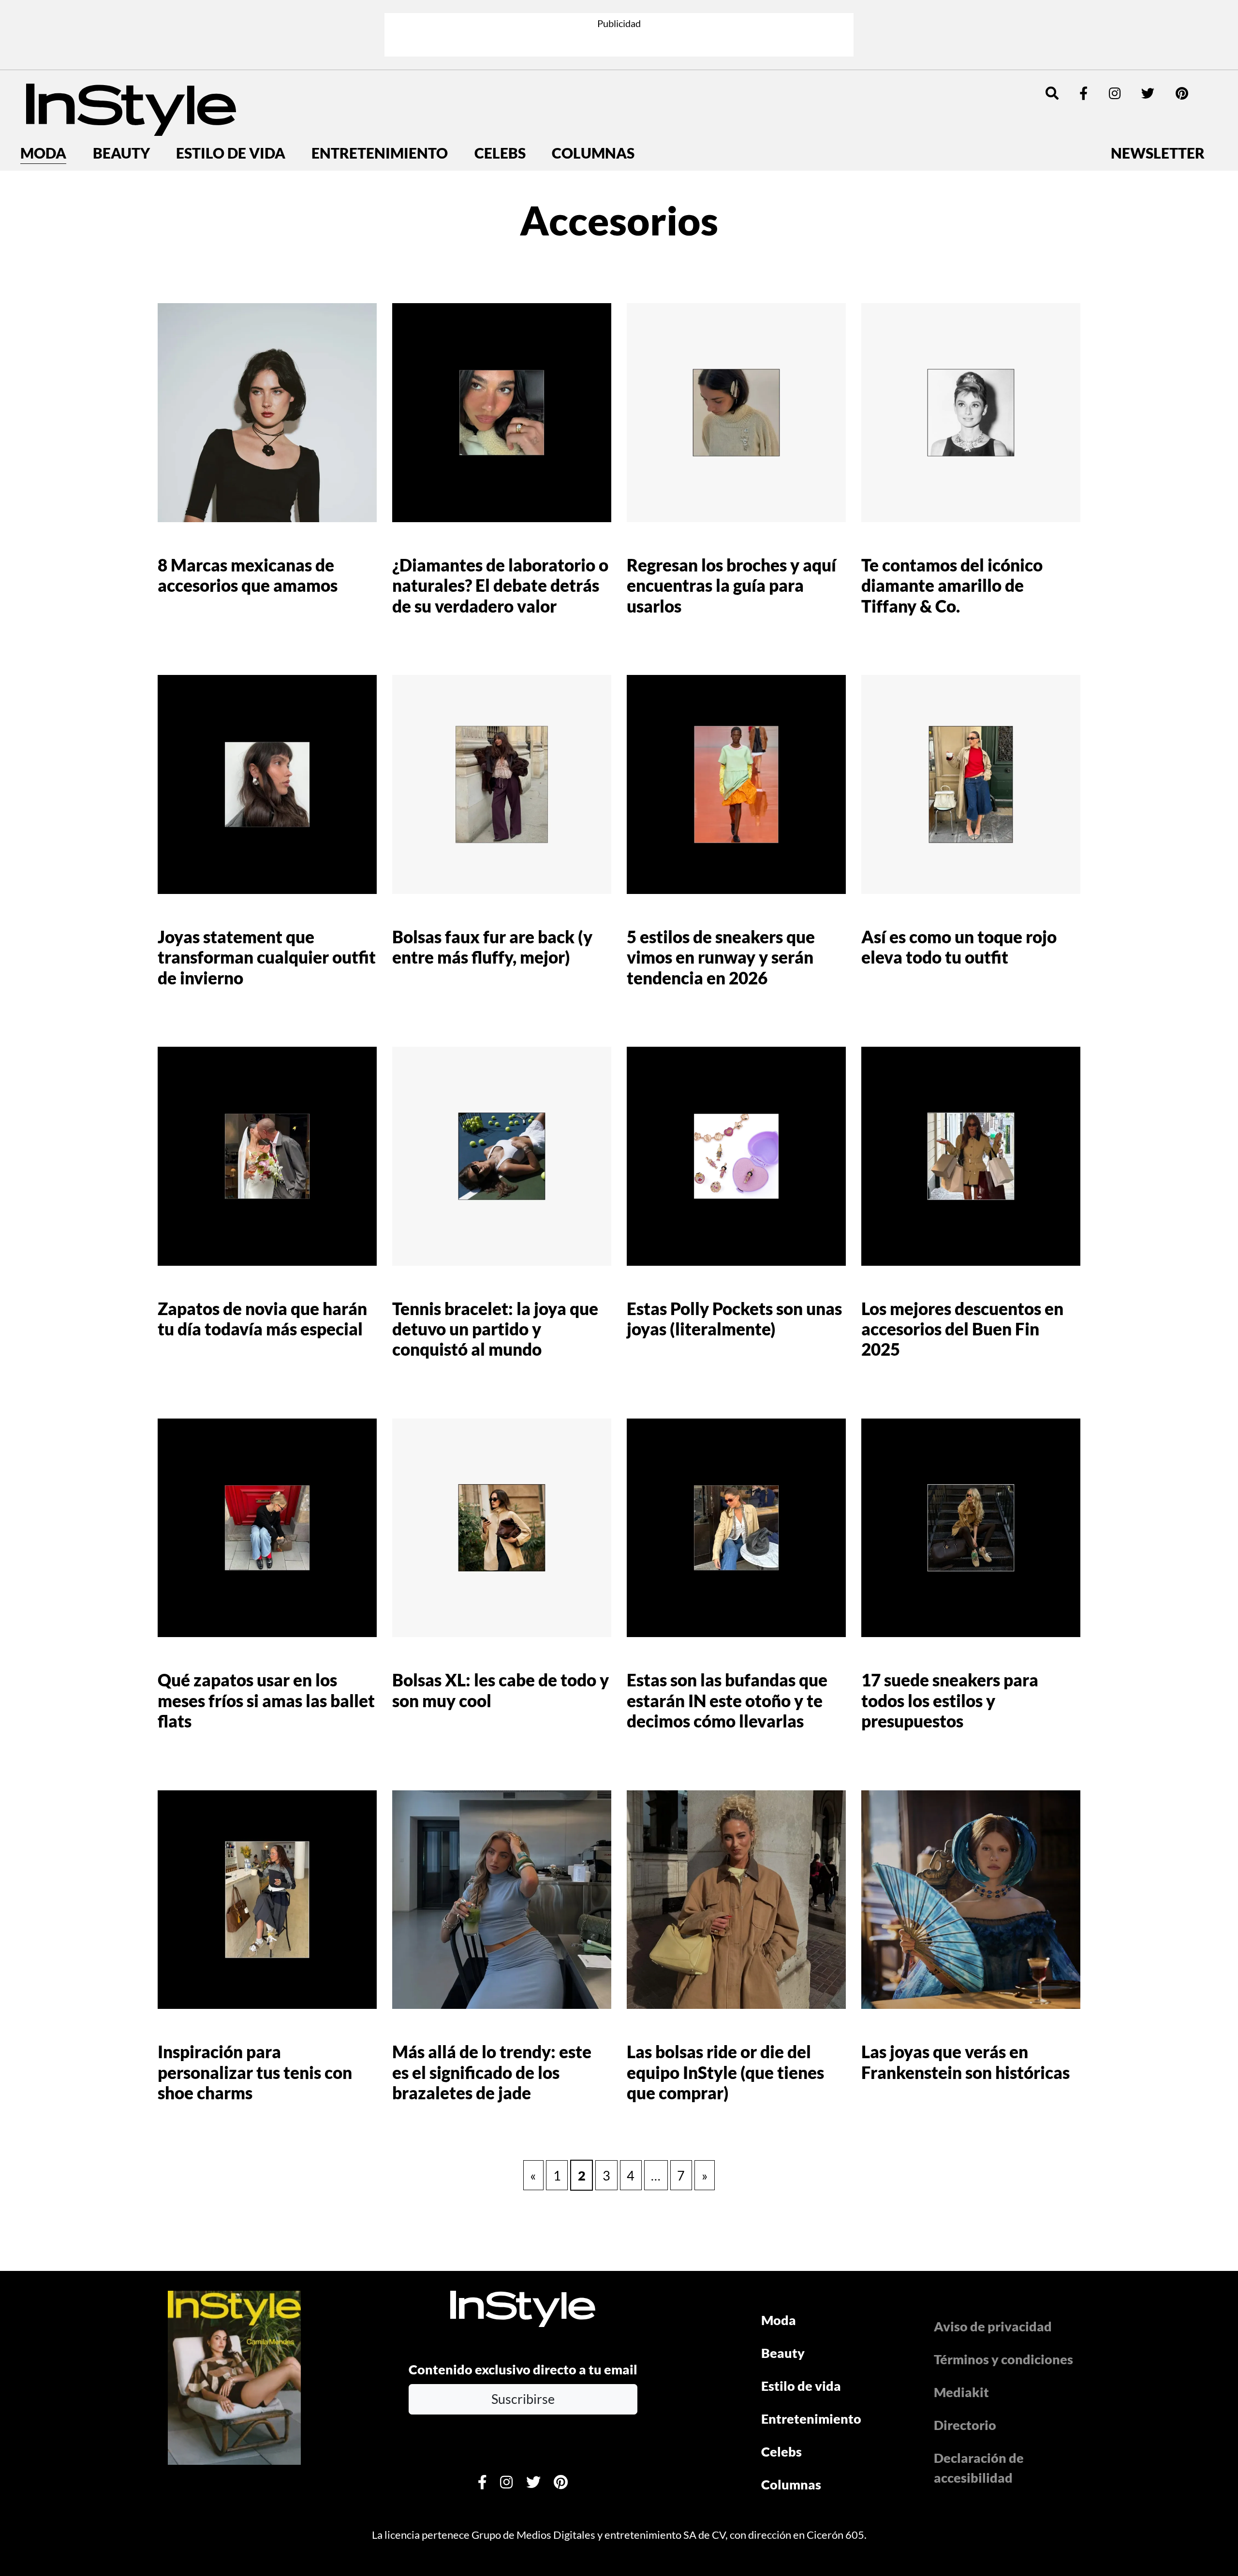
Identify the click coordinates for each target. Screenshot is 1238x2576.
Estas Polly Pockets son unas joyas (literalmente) (734, 1319)
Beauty (121, 153)
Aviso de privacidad (993, 2326)
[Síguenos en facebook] (1083, 93)
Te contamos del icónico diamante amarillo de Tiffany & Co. (952, 585)
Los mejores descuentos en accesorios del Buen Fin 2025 (962, 1329)
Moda (43, 153)
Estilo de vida (231, 153)
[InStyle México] (131, 108)
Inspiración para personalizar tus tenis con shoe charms (255, 2072)
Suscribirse (523, 2399)
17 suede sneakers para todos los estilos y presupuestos (950, 1700)
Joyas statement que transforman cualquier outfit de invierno (267, 957)
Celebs (500, 153)
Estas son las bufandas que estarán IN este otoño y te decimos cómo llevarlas (727, 1700)
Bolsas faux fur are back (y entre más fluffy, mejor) (492, 947)
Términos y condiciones (1003, 2359)
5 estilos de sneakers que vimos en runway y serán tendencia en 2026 (721, 957)
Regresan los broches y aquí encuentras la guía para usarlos (731, 585)
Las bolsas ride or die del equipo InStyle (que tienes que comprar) (725, 2072)
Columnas (593, 153)
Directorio (965, 2425)
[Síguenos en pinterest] (1182, 93)
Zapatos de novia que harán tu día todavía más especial (262, 1319)
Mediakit (961, 2392)
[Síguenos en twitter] (1148, 93)
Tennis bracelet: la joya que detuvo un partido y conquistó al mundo (495, 1329)
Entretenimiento (380, 153)
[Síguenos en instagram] (1115, 93)
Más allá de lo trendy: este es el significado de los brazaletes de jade (492, 2072)
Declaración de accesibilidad (979, 2468)
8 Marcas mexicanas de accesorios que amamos (248, 575)
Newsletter (1158, 153)
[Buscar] (1052, 93)
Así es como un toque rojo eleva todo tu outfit (959, 947)
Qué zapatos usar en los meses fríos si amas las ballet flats (266, 1700)
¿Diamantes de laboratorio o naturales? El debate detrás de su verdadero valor (500, 585)
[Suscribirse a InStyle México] (234, 2376)
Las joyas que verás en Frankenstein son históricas (965, 2062)
